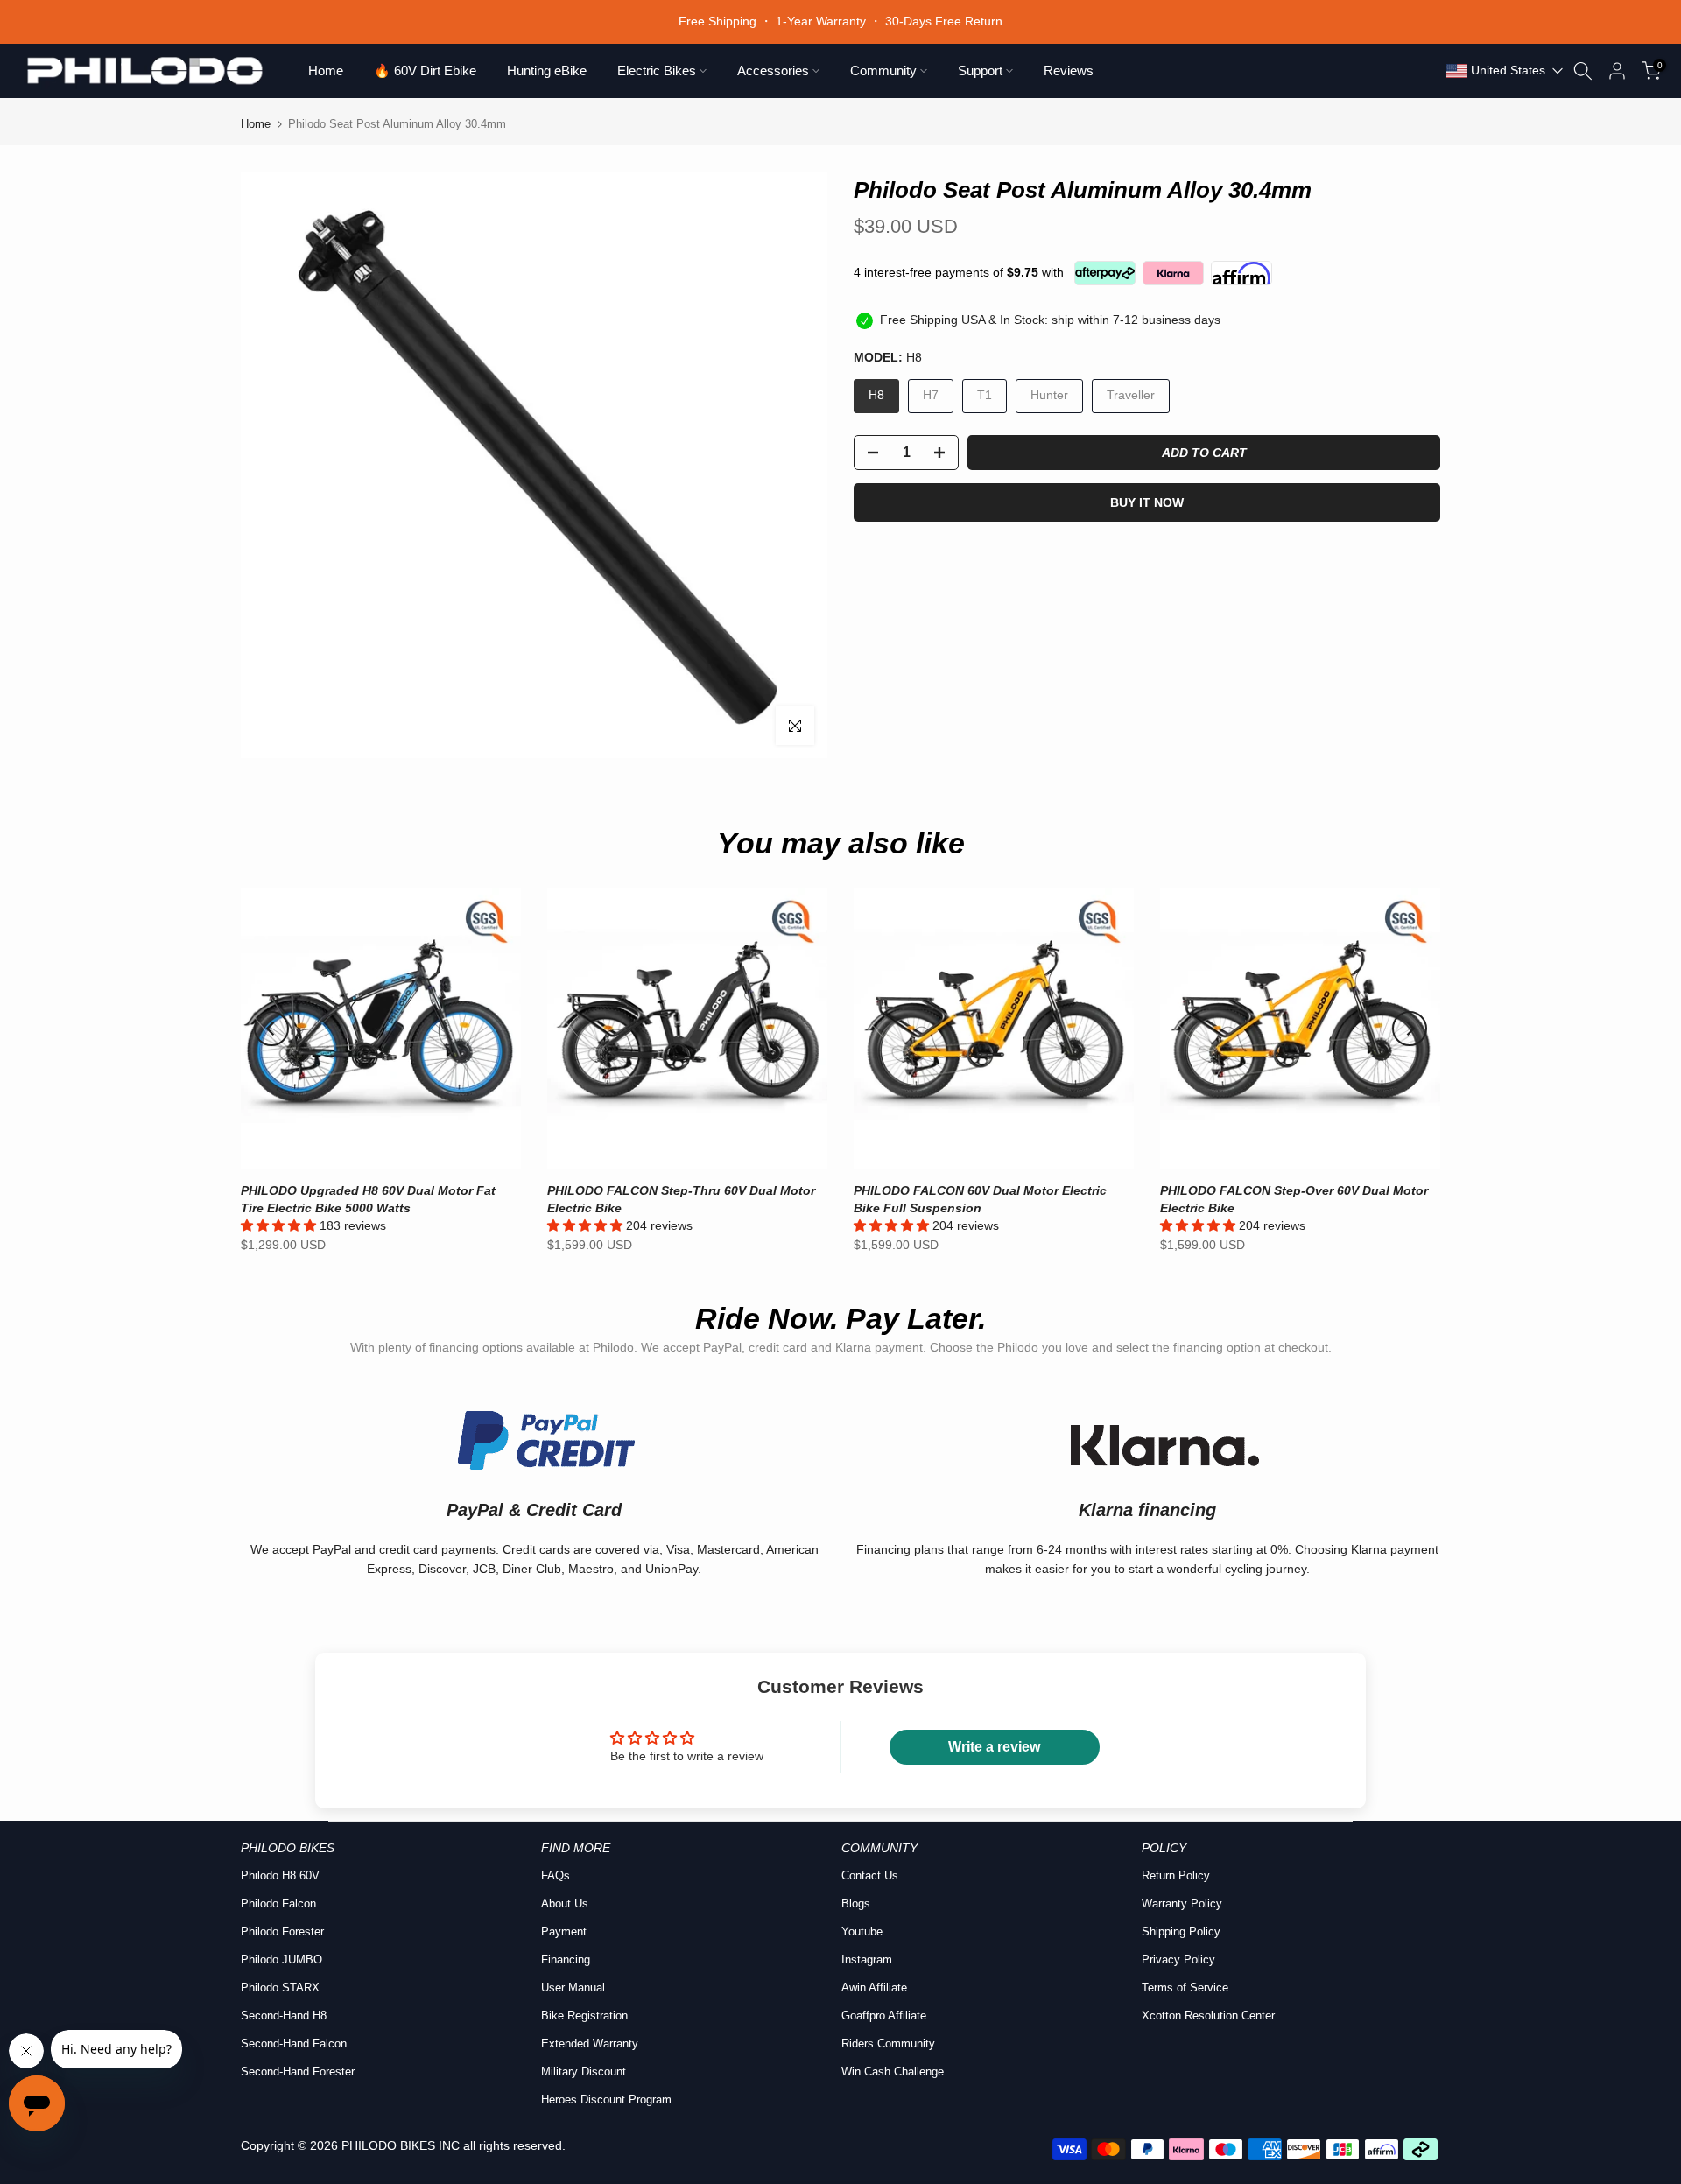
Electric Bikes (657, 70)
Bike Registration (584, 2015)
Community (883, 70)
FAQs (556, 1875)
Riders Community (888, 2044)
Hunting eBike (547, 70)
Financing (566, 1959)
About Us (565, 1903)
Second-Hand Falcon (294, 2044)
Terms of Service (1185, 1987)
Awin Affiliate (874, 1987)
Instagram (867, 1959)
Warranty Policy (1182, 1903)
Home (326, 70)
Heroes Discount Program (606, 2100)
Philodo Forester (282, 1931)
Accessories (773, 70)
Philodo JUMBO (281, 1959)
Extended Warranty (590, 2044)
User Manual (573, 1987)
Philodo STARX (280, 1987)
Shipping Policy (1181, 1931)
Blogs (856, 1903)
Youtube (862, 1931)
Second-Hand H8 (284, 2015)
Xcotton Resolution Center (1208, 2015)
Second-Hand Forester (298, 2072)
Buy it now (1147, 502)
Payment (564, 1931)
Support (980, 70)
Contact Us (870, 1875)
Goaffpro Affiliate (884, 2015)
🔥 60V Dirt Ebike (425, 70)
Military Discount (584, 2072)
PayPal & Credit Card (534, 1510)
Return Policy (1176, 1875)
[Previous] (271, 1029)
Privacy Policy (1178, 1959)
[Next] (1410, 1029)
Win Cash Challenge (893, 2072)
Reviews (1069, 70)
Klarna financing (1147, 1510)
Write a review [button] (994, 1747)
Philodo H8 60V (280, 1875)
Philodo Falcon (278, 1903)
